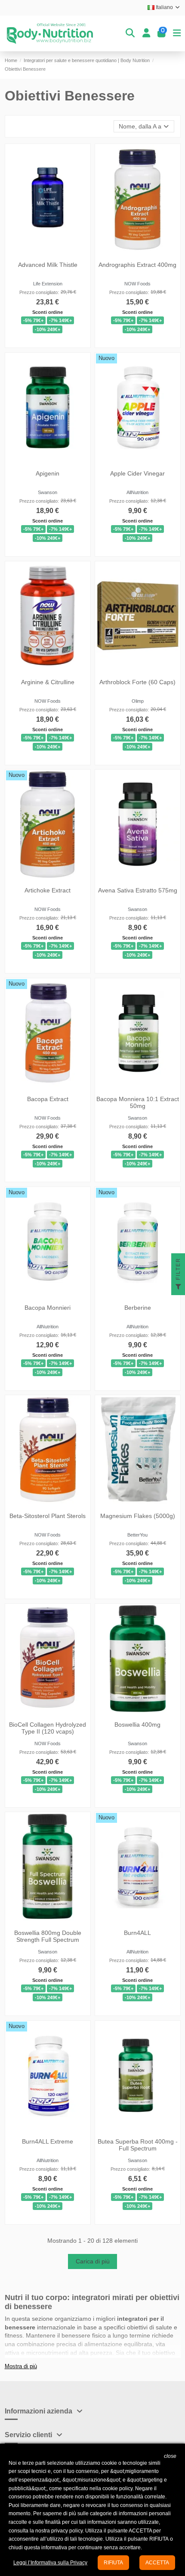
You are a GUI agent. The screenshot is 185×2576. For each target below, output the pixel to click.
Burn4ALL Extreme (48, 2141)
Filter (178, 1270)
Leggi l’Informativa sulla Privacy (50, 2563)
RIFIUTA (113, 2563)
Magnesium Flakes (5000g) (138, 1516)
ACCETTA (157, 2563)
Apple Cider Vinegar (137, 473)
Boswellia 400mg (137, 1724)
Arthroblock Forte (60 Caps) (137, 682)
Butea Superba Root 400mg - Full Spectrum (138, 2145)
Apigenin (48, 473)
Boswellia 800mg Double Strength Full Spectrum (47, 1936)
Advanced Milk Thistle (47, 265)
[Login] (146, 33)
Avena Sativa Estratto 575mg (138, 890)
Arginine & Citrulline (47, 682)
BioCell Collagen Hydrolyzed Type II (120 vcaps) (48, 1728)
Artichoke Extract (48, 890)
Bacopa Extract (47, 1099)
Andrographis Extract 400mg (137, 265)
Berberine (138, 1307)
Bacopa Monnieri (48, 1307)
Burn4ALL (137, 1933)
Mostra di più (21, 2366)
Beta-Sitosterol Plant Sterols (48, 1516)
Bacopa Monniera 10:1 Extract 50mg (138, 1103)
